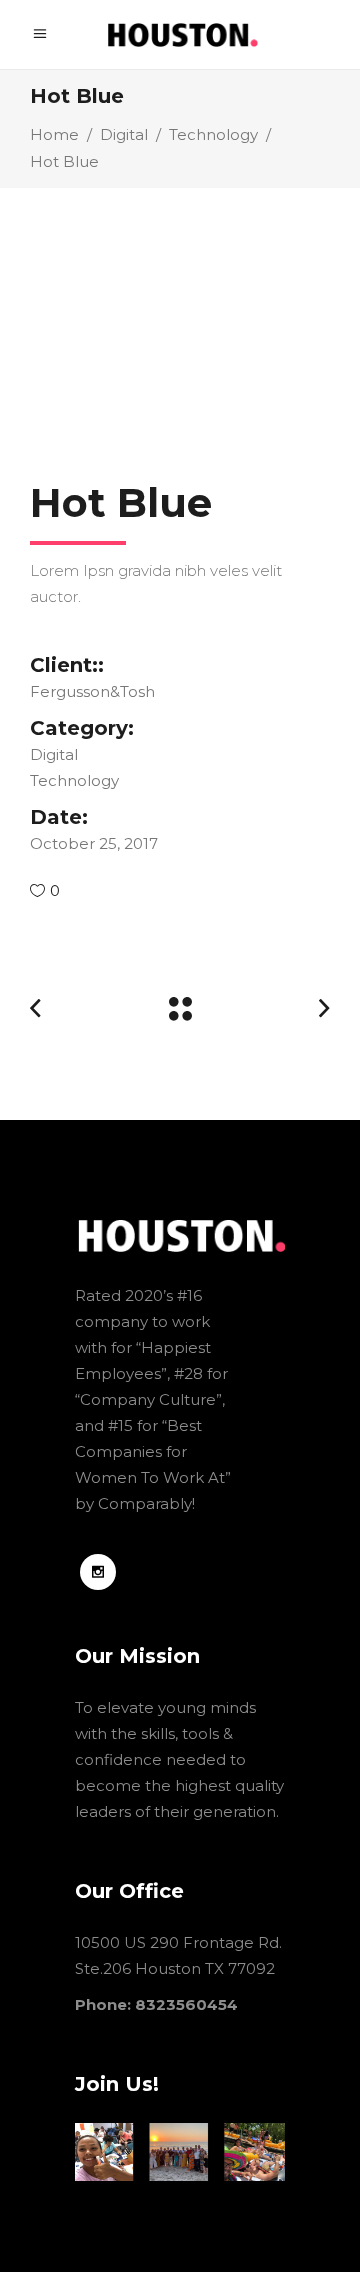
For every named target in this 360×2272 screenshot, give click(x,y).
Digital (124, 134)
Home (54, 134)
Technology (213, 134)
